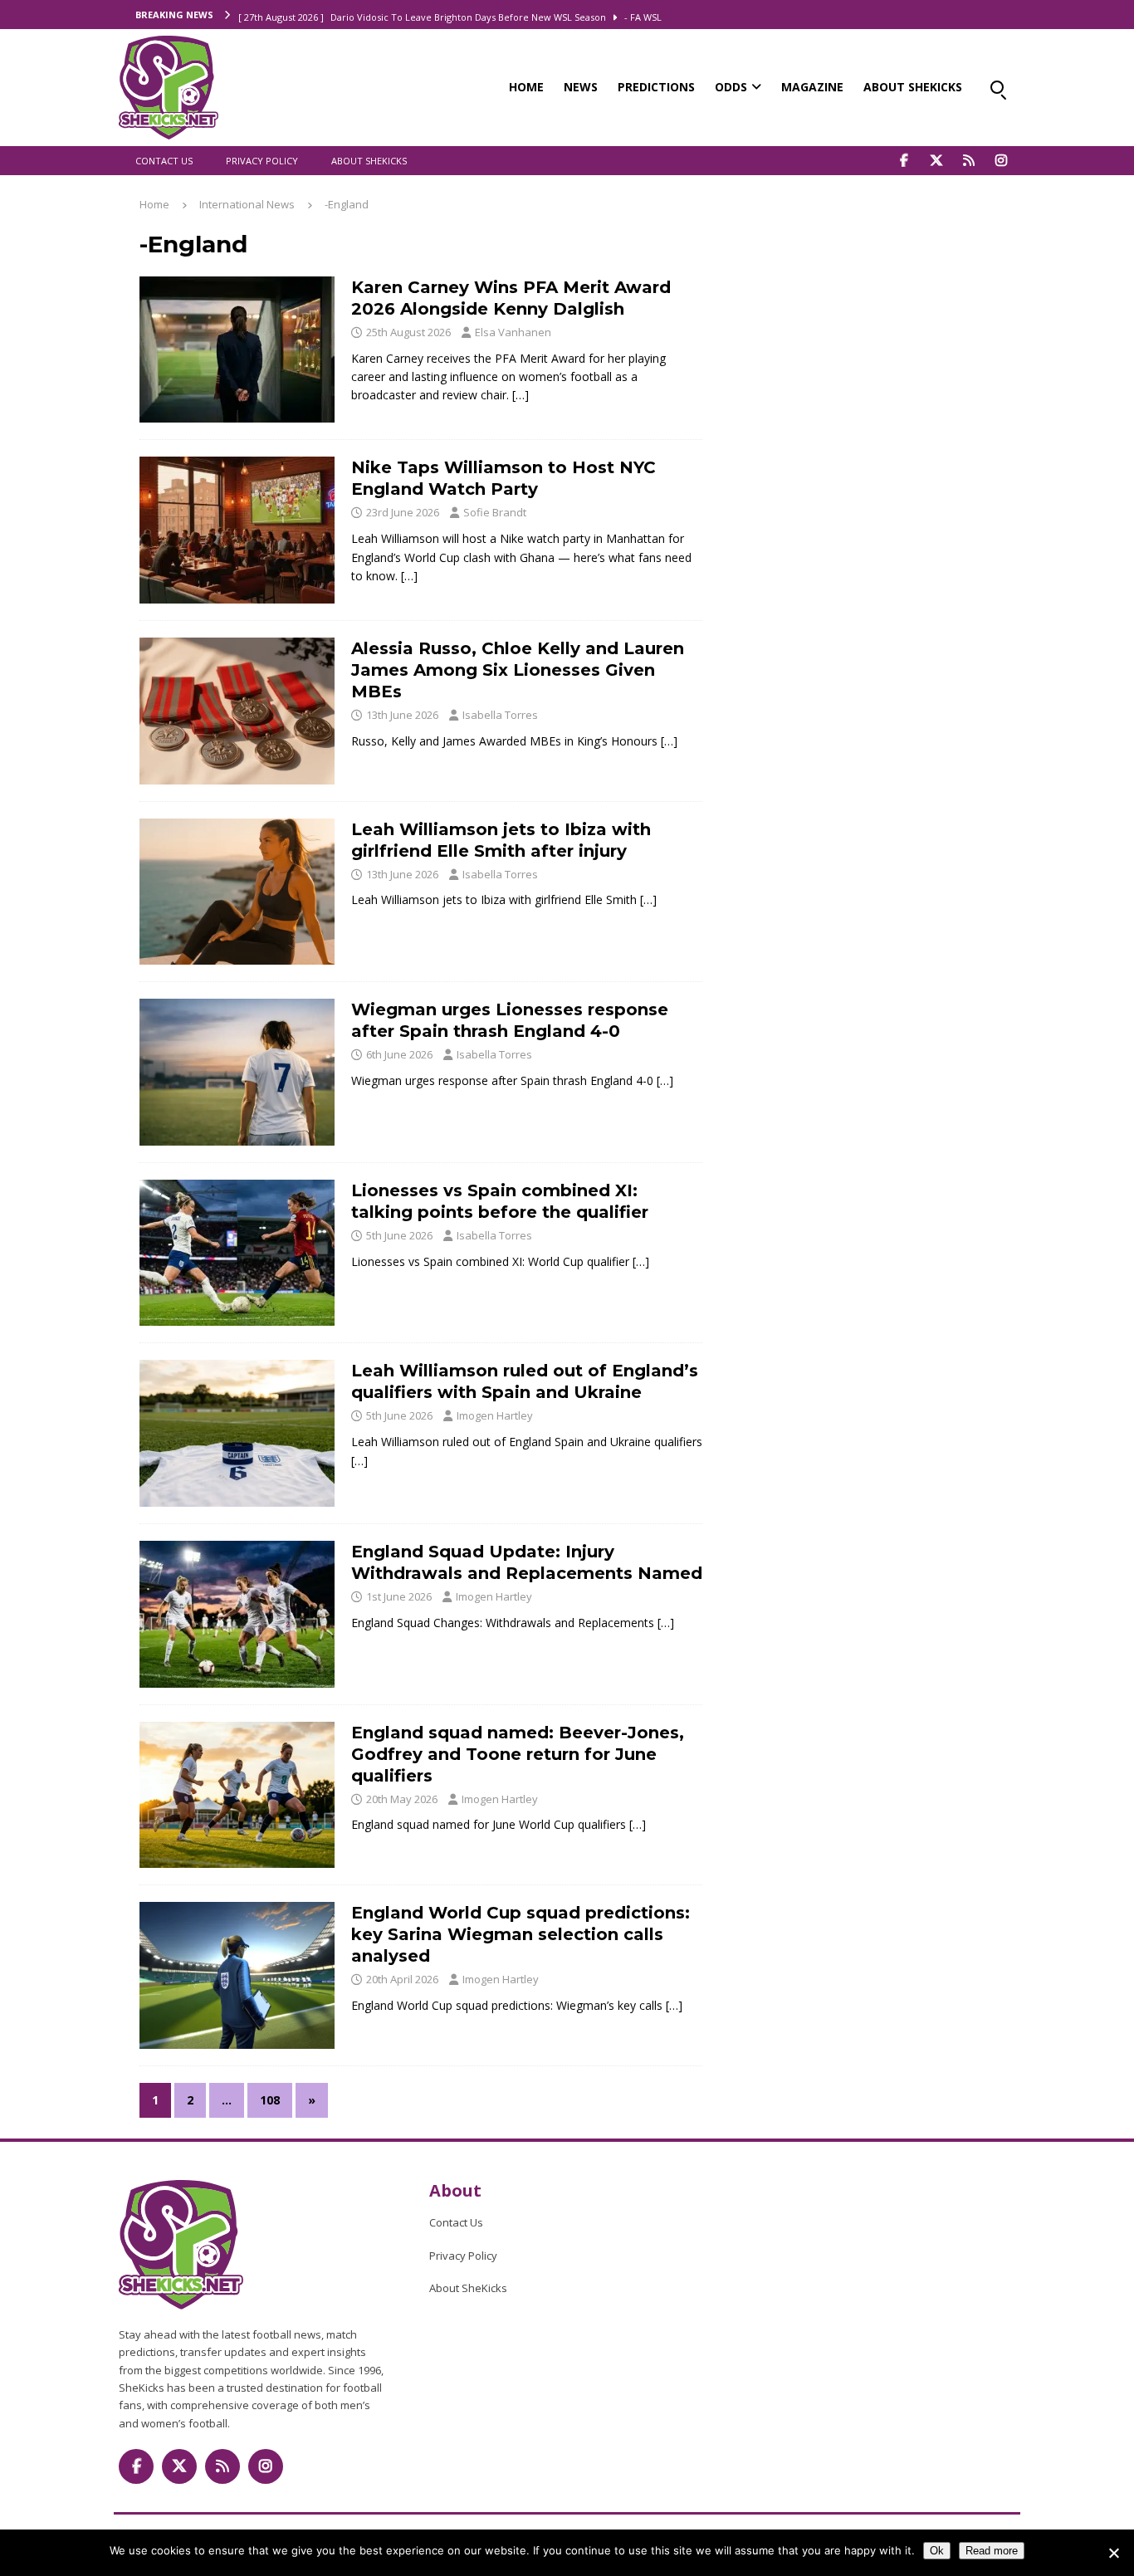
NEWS (581, 87)
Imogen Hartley (495, 1415)
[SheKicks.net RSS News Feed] (968, 161)
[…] (521, 395)
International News (247, 204)
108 (270, 2100)
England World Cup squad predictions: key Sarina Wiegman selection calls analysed (521, 1934)
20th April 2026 (402, 1979)
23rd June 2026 (403, 512)
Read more (992, 2551)
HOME (526, 87)
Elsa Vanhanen (513, 332)
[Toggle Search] (997, 87)
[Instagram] (1001, 161)
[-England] (237, 350)
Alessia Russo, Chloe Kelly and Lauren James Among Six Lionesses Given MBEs (518, 670)
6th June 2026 (399, 1054)
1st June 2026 (399, 1596)
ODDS (731, 87)
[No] (1113, 2553)
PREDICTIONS (656, 87)
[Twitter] (936, 161)
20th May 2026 (402, 1799)
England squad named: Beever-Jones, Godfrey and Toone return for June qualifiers (518, 1754)
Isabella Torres (500, 715)
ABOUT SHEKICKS (913, 87)
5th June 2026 (399, 1235)
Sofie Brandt (495, 512)
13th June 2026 (402, 715)
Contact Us (164, 161)
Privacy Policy (262, 161)
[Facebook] (904, 161)
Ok (937, 2551)
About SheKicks (369, 161)
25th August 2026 (408, 332)
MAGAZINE (812, 87)
